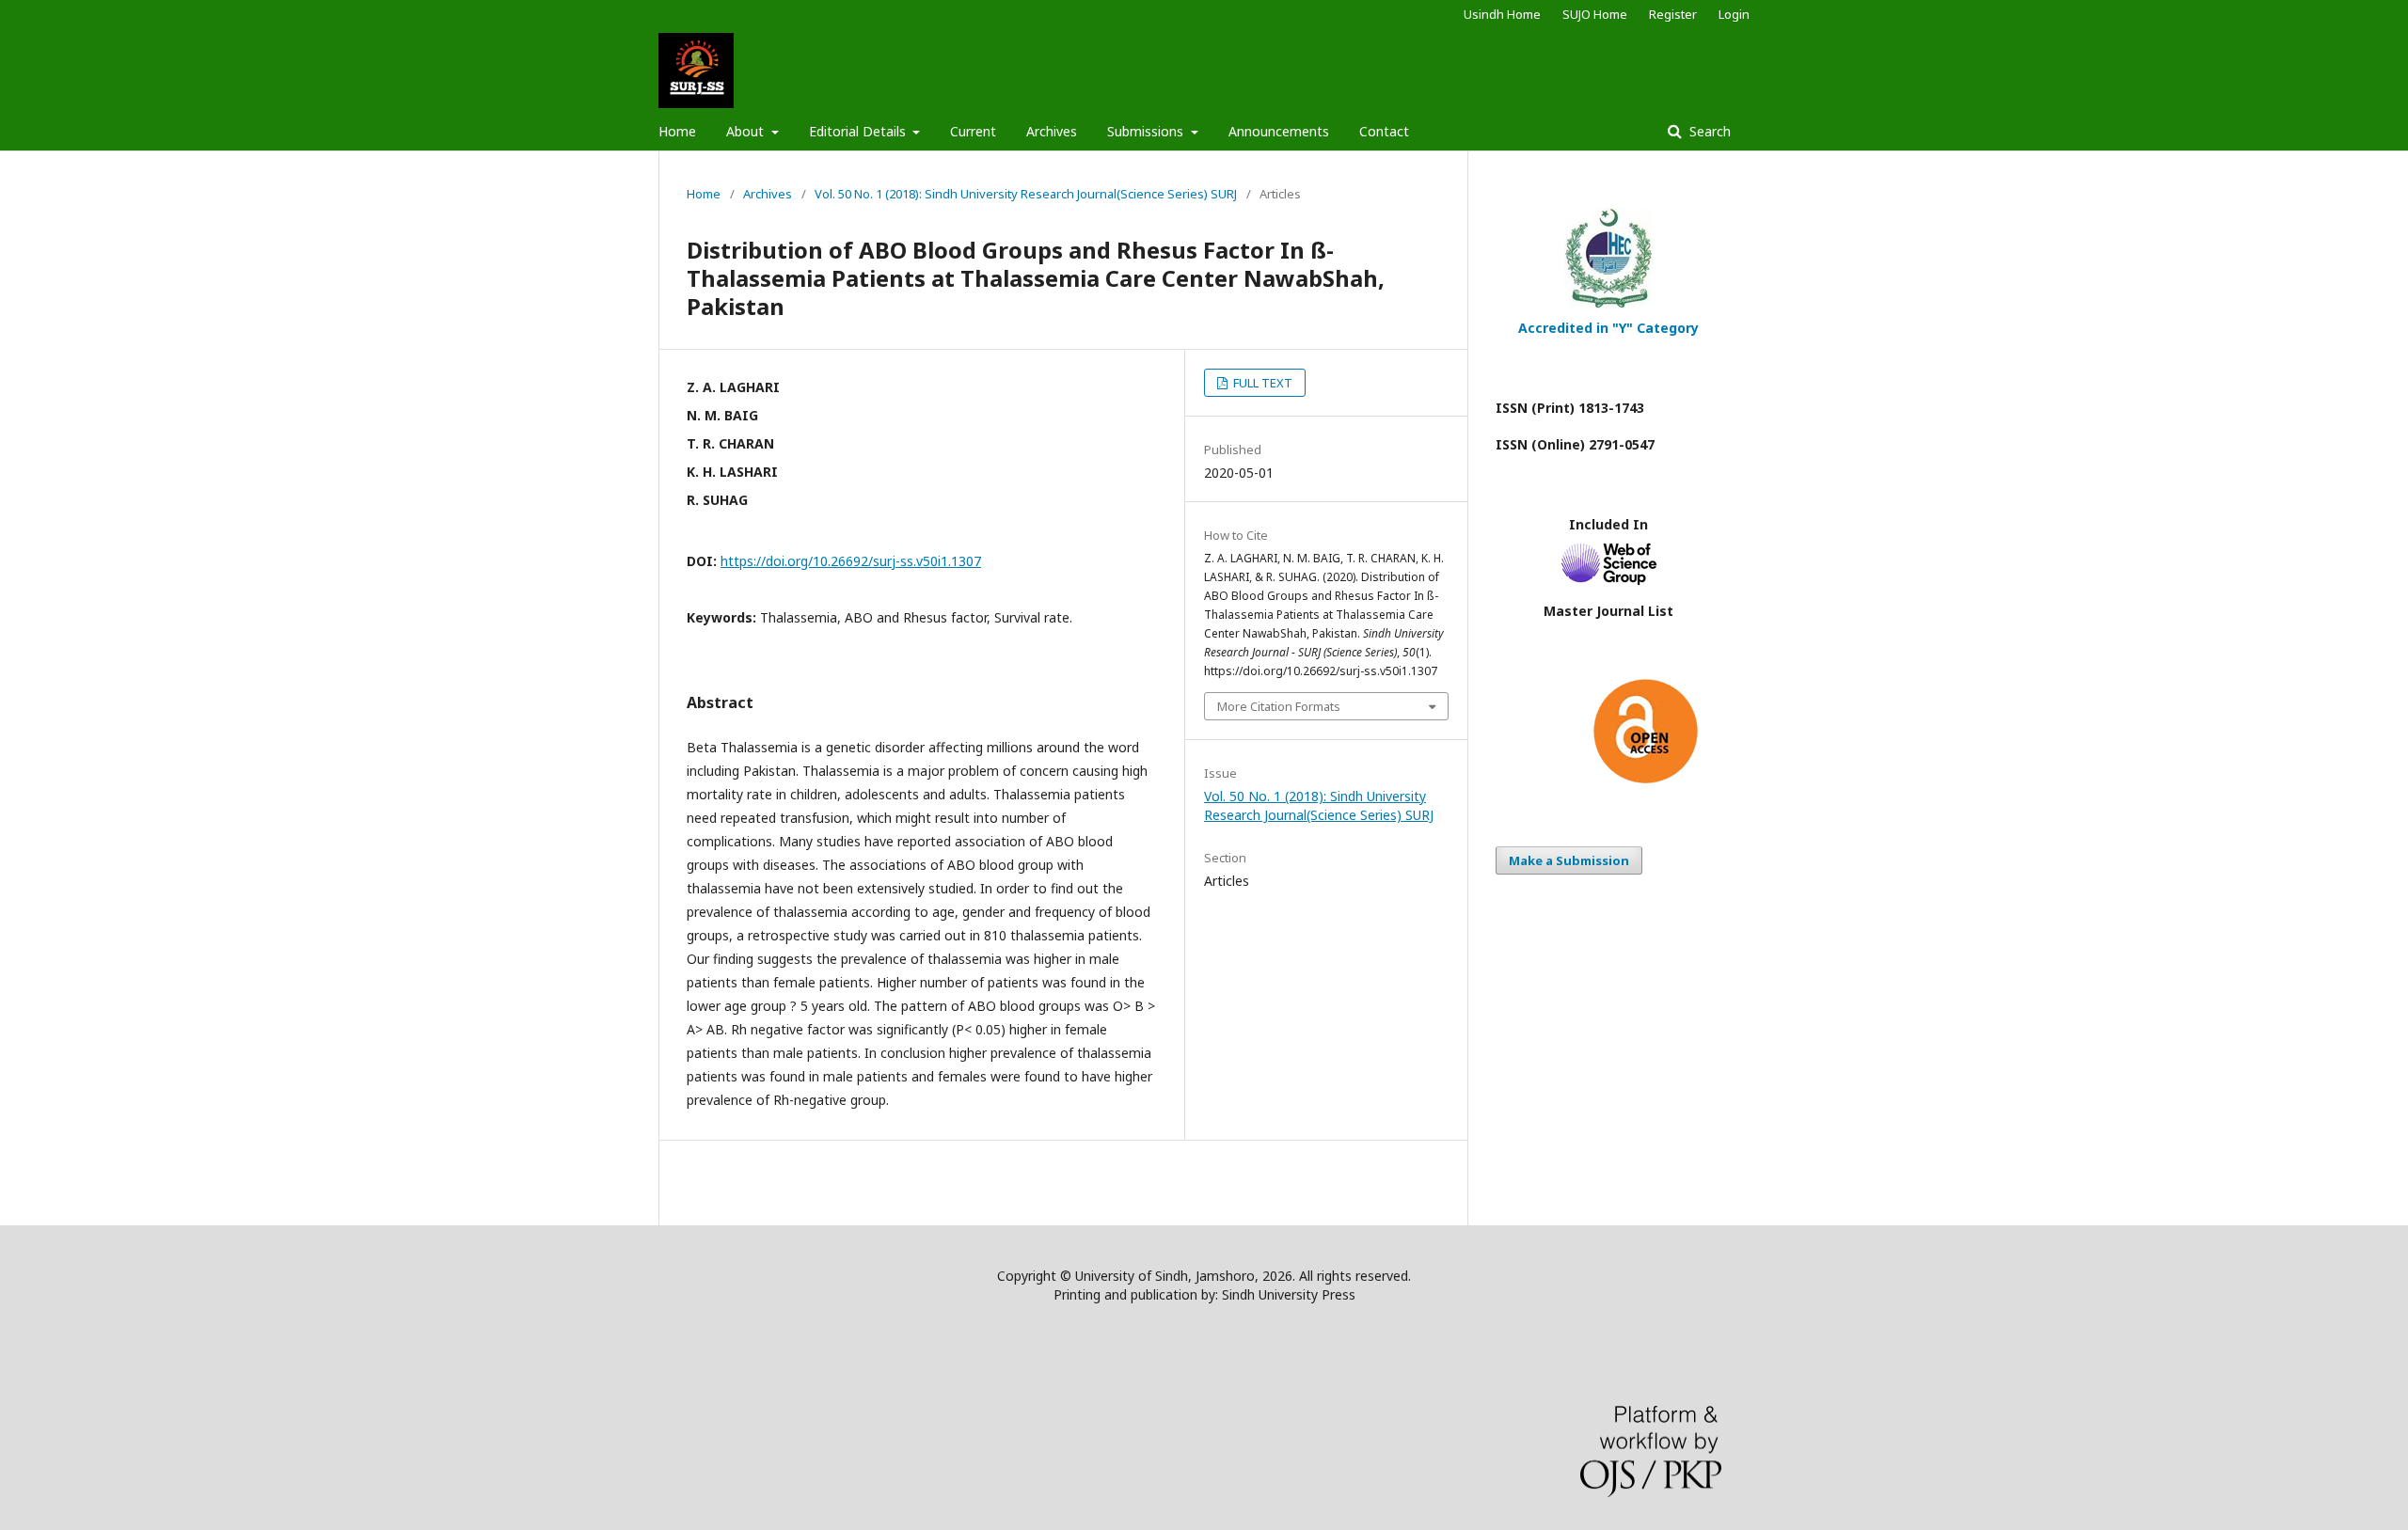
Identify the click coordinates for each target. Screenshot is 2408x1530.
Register (1673, 14)
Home (677, 131)
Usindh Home (1502, 14)
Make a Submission (1569, 860)
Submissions (1147, 131)
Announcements (1279, 131)
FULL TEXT (1261, 383)
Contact (1384, 131)
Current (973, 131)
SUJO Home (1595, 14)
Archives (1052, 131)
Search (1708, 131)
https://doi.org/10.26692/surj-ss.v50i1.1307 (851, 561)
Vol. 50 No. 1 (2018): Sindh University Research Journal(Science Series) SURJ (1026, 194)
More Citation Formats (1279, 706)
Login (1734, 14)
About (747, 131)
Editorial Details (859, 131)
